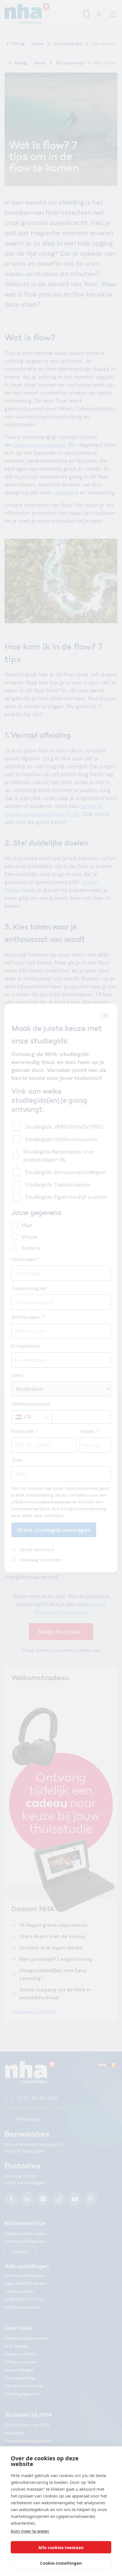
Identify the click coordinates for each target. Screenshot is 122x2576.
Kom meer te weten (30, 2531)
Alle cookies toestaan (61, 2547)
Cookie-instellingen (61, 2563)
